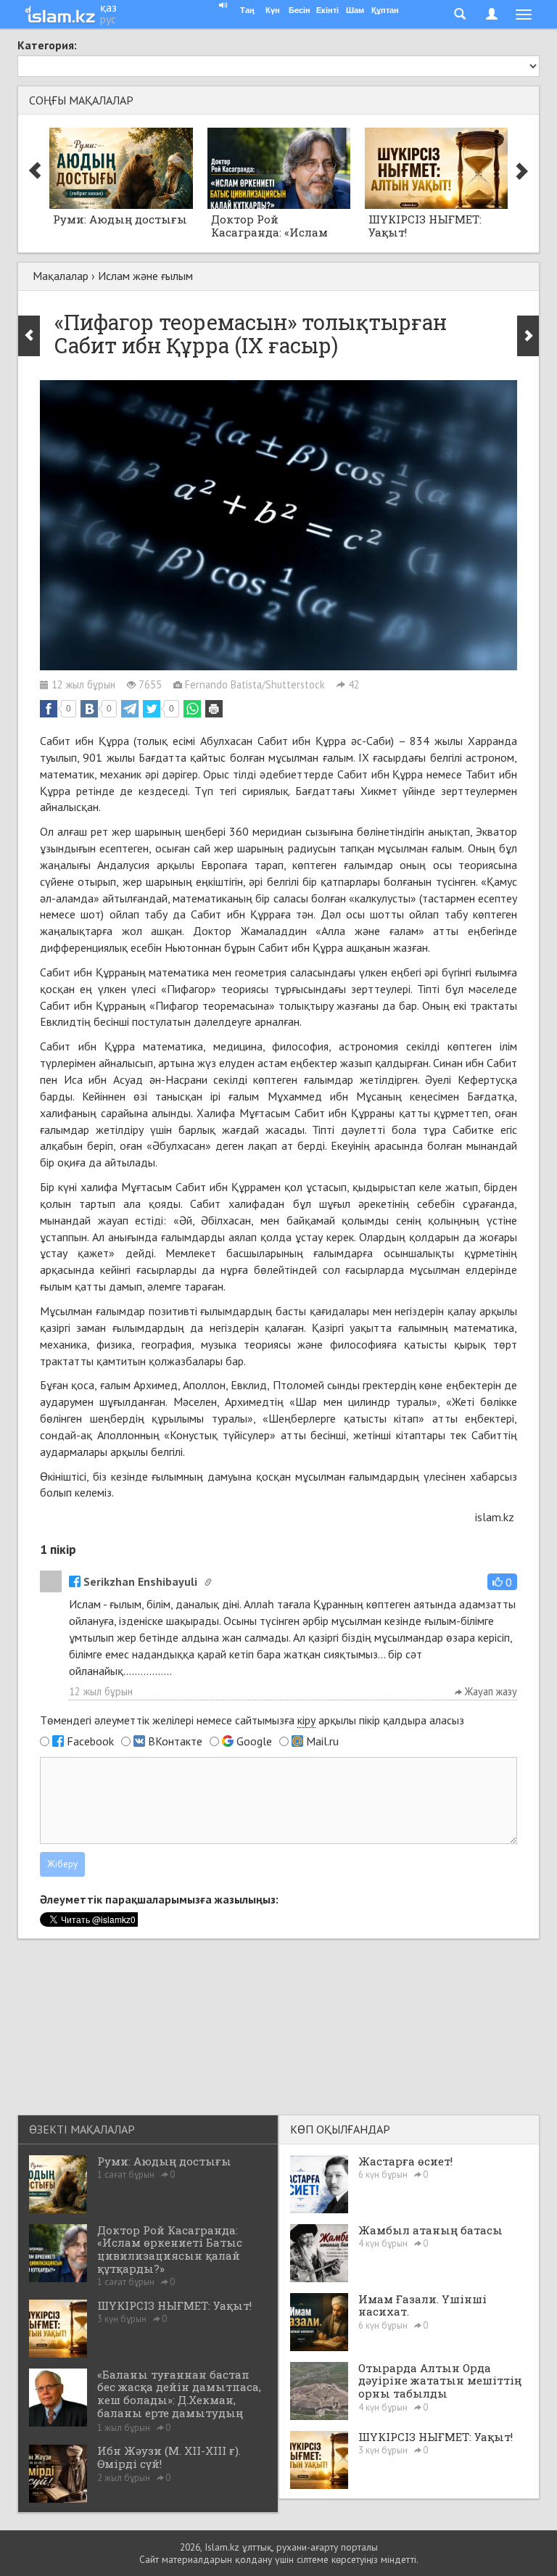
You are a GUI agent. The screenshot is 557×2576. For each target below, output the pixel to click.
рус (108, 19)
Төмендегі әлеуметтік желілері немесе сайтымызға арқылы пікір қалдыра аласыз (252, 1720)
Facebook (90, 1741)
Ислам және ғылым (145, 276)
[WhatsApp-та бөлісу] (192, 709)
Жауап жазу (490, 1691)
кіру (306, 1720)
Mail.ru (322, 1741)
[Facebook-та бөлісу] (49, 709)
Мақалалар (61, 276)
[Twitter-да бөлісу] (152, 709)
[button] (502, 1582)
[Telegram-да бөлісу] (130, 709)
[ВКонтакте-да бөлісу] (89, 709)
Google (254, 1741)
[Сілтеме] (208, 1582)
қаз (108, 7)
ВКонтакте (175, 1741)
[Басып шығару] (214, 709)
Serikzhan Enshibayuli (140, 1581)
